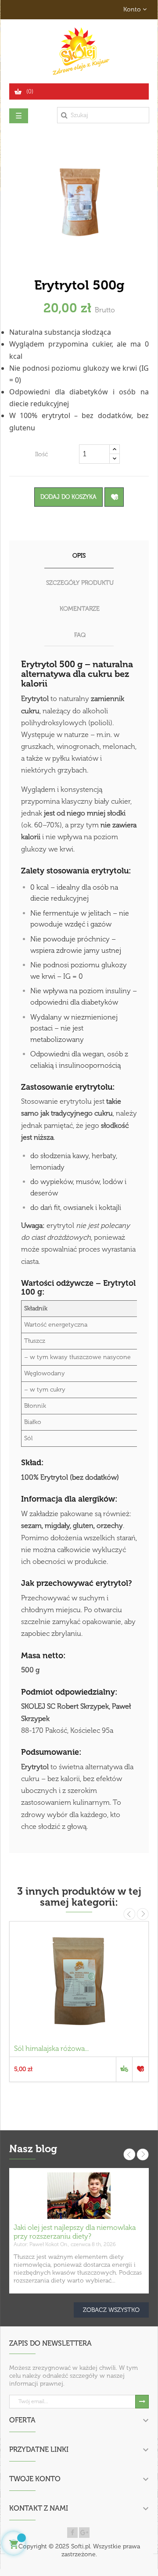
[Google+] (84, 2533)
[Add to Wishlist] (114, 497)
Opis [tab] (79, 556)
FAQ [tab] (80, 635)
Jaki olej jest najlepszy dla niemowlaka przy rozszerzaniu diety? (75, 2232)
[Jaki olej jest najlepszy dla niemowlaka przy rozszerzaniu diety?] (79, 2195)
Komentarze (80, 609)
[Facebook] (72, 2533)
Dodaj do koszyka (68, 497)
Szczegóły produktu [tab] (80, 583)
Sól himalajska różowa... (51, 2048)
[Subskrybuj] (142, 2402)
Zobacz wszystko (111, 2310)
